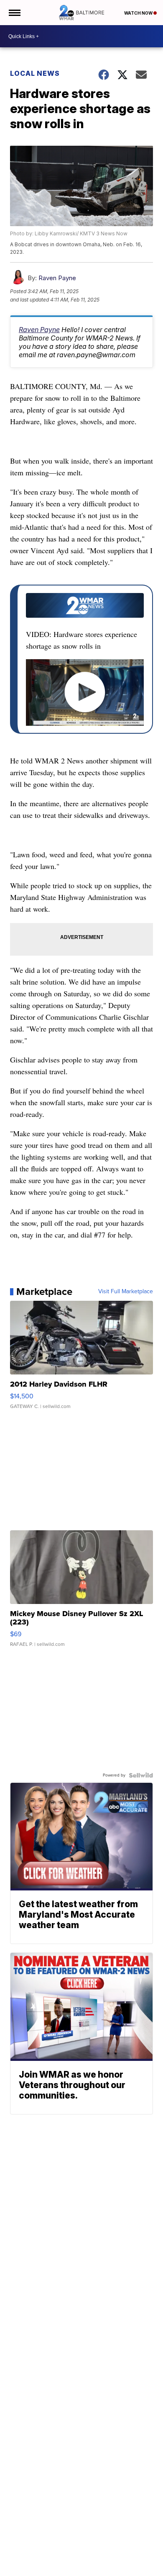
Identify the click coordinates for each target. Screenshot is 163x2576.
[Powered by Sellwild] (141, 1775)
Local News (35, 73)
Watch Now (139, 13)
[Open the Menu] (14, 13)
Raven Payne (57, 278)
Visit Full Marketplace (126, 1292)
